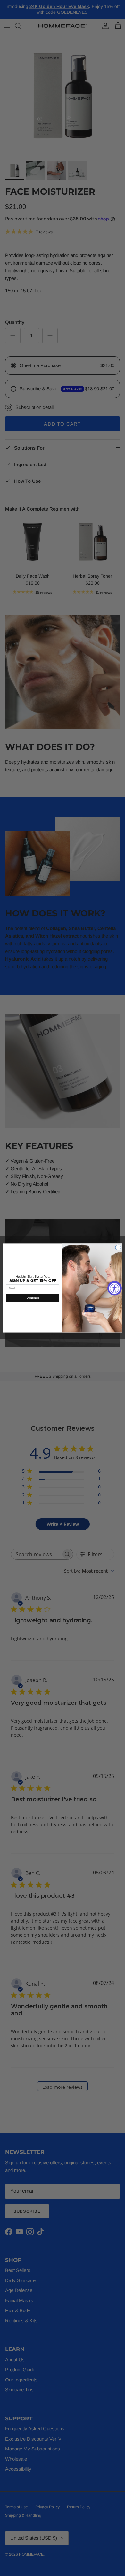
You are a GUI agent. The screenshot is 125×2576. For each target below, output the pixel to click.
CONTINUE (33, 1298)
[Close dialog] (118, 1247)
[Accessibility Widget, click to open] (115, 1288)
